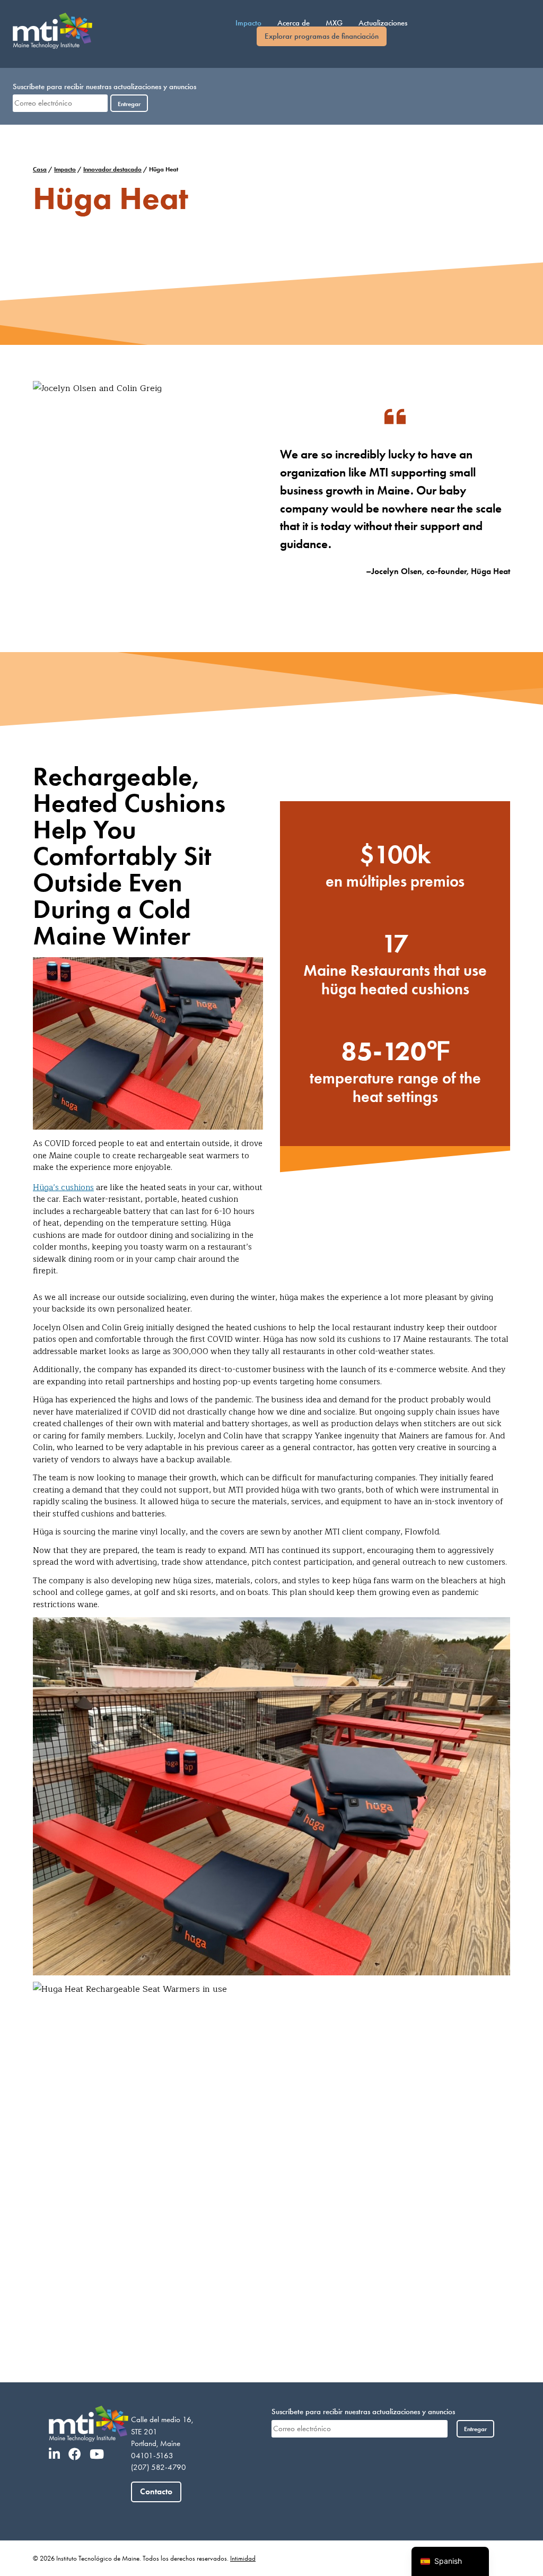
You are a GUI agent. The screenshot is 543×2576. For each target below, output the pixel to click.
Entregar (129, 104)
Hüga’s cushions (63, 1188)
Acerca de (294, 23)
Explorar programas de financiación (322, 36)
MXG (334, 23)
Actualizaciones (383, 23)
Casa (40, 169)
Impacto (248, 23)
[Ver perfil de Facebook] (78, 2454)
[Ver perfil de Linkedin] (58, 2454)
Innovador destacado (112, 169)
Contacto (156, 2491)
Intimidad (243, 2558)
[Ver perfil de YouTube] (100, 2454)
